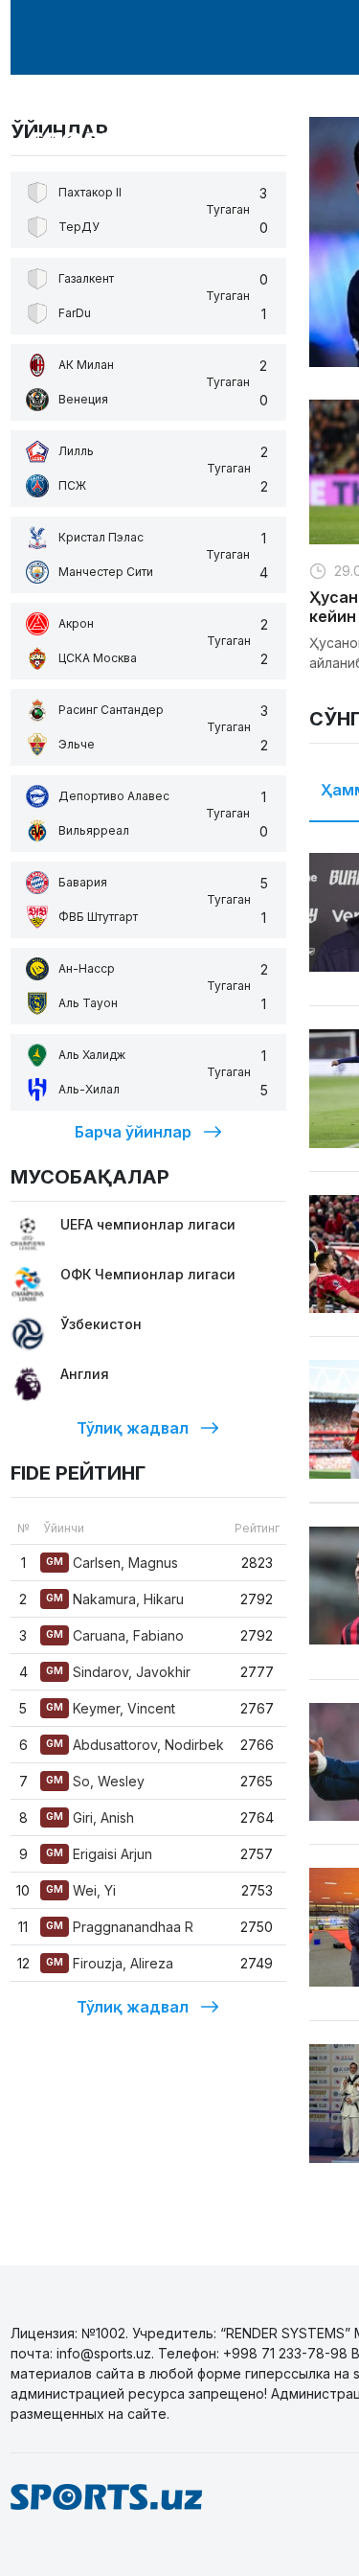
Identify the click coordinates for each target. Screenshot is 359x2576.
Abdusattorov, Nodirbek (135, 1745)
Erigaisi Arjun (99, 1854)
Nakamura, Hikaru (115, 1599)
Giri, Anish (90, 1817)
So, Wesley (95, 1781)
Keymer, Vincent (111, 1708)
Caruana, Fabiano (115, 1635)
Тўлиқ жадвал (133, 1428)
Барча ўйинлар (133, 1132)
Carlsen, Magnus (112, 1563)
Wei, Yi (81, 1890)
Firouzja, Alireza (110, 1963)
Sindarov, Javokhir (118, 1672)
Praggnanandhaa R (120, 1927)
